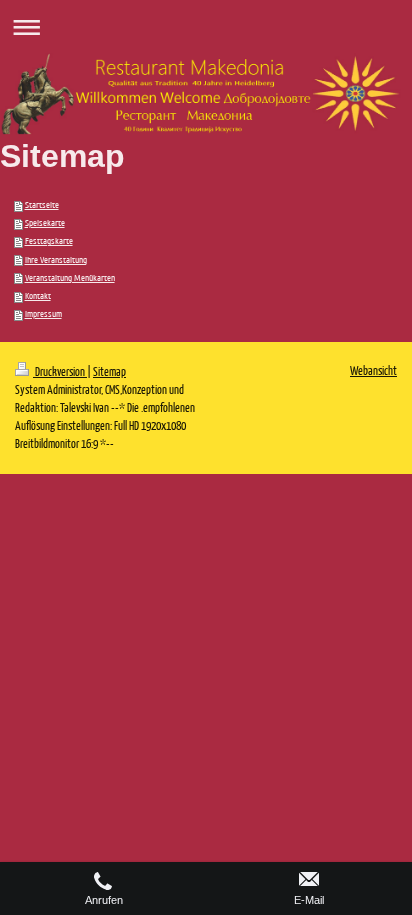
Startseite (42, 205)
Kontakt (38, 296)
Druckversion (60, 371)
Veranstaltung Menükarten (70, 278)
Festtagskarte (49, 241)
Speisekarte (45, 223)
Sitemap (109, 371)
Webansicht (373, 370)
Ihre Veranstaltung (56, 260)
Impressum (43, 314)
